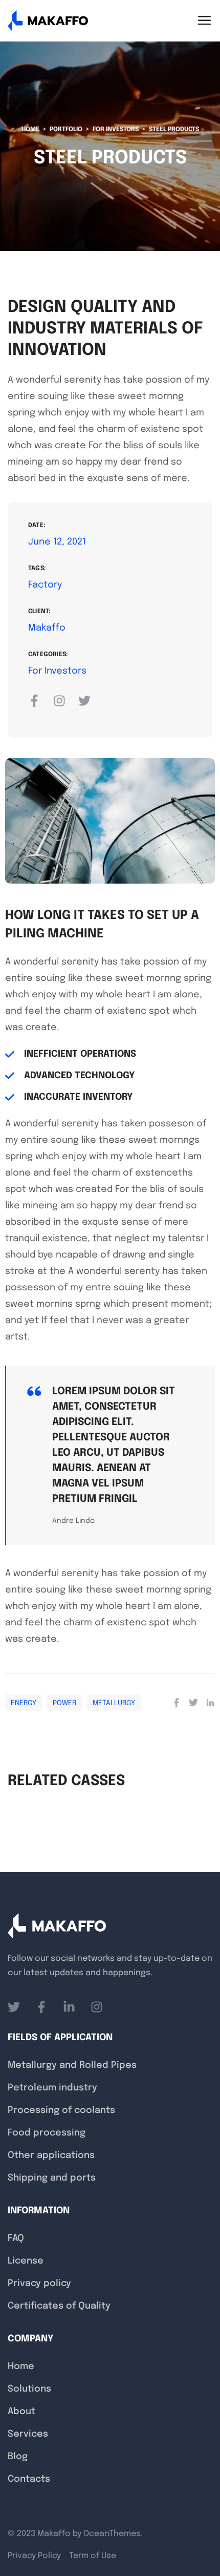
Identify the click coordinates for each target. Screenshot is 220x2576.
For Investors (116, 130)
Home (30, 130)
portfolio (66, 130)
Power (64, 1703)
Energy (24, 1703)
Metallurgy (114, 1703)
